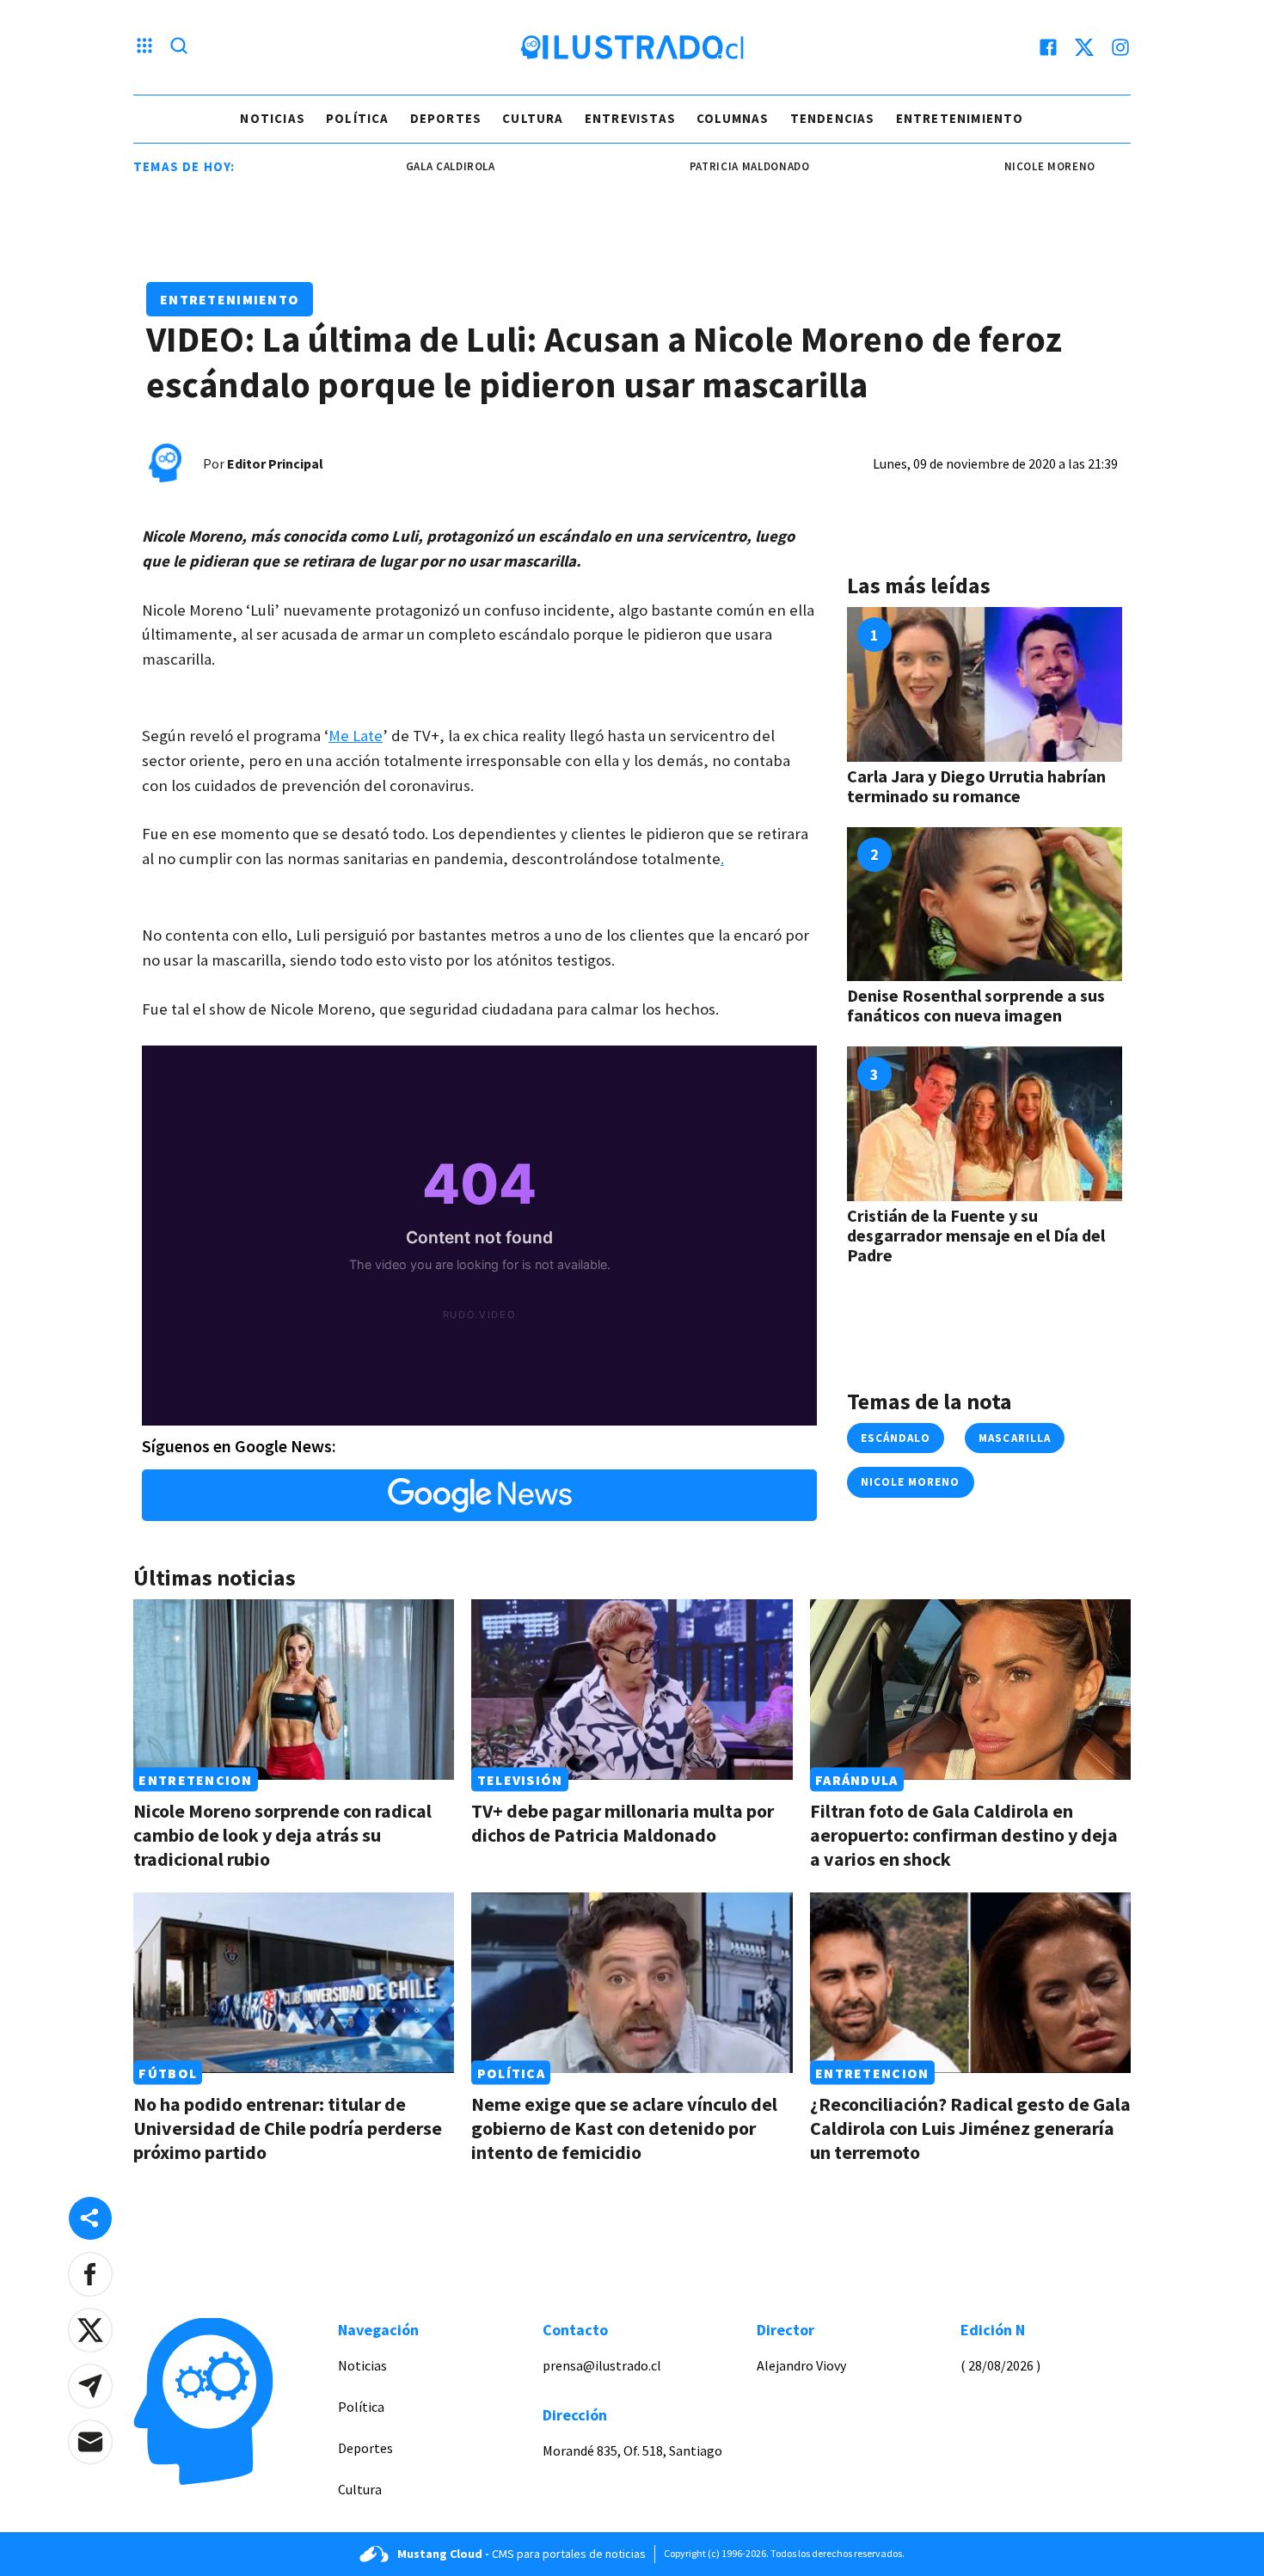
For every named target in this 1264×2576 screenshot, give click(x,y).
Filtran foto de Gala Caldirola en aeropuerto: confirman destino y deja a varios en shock (964, 1835)
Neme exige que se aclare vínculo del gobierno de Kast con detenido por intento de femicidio (624, 2128)
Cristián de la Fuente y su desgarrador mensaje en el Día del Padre (976, 1235)
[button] (90, 2274)
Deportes (446, 118)
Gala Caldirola (401, 166)
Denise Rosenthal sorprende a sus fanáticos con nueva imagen (976, 1005)
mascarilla (1014, 1438)
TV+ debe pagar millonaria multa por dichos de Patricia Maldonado (623, 1823)
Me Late (356, 736)
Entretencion (195, 1780)
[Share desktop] (90, 2218)
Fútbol (168, 2073)
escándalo (896, 1438)
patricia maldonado (700, 166)
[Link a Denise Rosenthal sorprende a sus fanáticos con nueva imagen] (985, 905)
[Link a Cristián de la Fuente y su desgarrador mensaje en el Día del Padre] (985, 1124)
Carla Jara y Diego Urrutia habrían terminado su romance (976, 786)
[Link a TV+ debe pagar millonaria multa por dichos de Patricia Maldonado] (632, 1690)
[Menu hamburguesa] (144, 47)
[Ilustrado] (632, 47)
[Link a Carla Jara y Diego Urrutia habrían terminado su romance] (985, 684)
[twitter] (1084, 47)
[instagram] (1120, 47)
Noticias (273, 118)
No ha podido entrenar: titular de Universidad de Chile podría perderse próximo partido (288, 2128)
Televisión (520, 1780)
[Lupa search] (179, 47)
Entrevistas (630, 118)
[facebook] (1048, 47)
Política (358, 118)
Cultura (533, 118)
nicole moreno (1000, 166)
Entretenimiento (960, 118)
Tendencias (833, 118)
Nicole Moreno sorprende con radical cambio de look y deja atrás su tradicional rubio (282, 1835)
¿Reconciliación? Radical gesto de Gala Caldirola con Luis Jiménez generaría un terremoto (970, 2128)
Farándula (857, 1780)
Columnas (733, 118)
